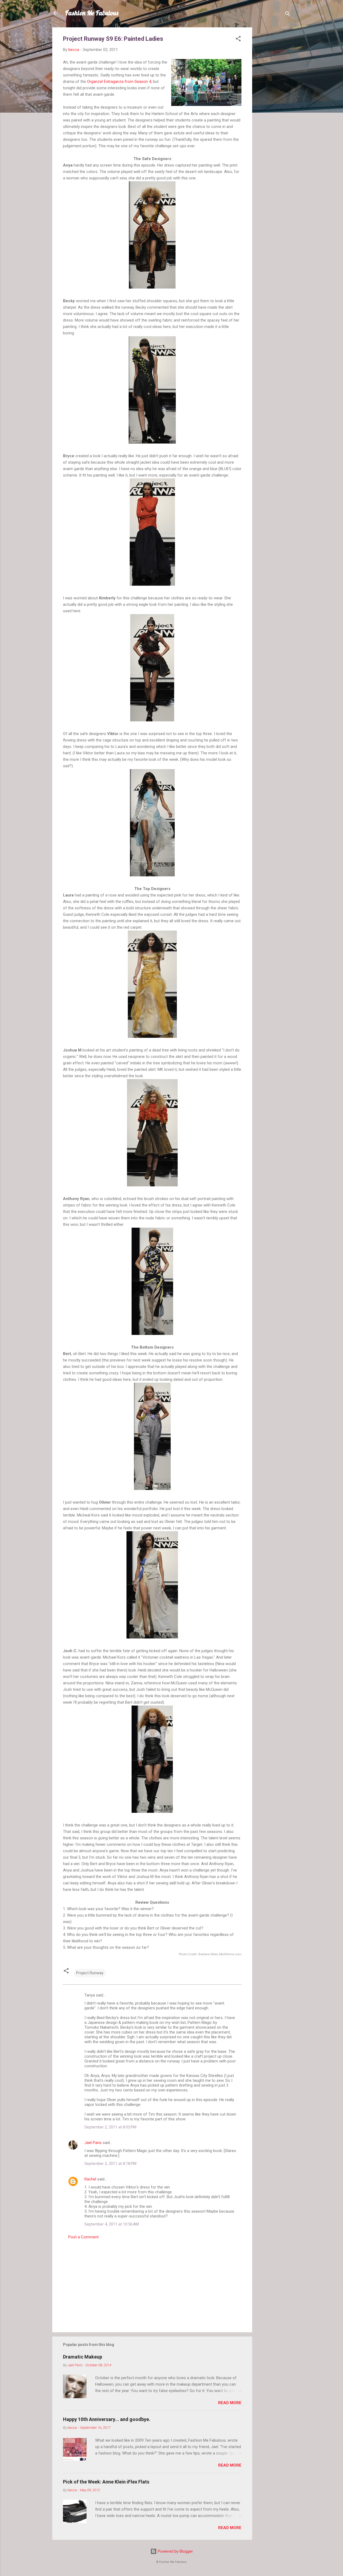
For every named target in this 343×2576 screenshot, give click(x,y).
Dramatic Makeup (83, 2357)
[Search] (288, 15)
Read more (230, 2403)
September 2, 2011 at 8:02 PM (110, 2127)
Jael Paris (93, 2143)
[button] (238, 40)
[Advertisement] (274, 108)
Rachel (90, 2179)
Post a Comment (83, 2237)
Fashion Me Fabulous (92, 13)
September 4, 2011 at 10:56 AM (112, 2224)
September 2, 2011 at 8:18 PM (110, 2164)
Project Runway (90, 1973)
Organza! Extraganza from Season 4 (119, 82)
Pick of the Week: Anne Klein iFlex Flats (106, 2482)
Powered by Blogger (175, 2551)
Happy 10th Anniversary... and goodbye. (107, 2419)
